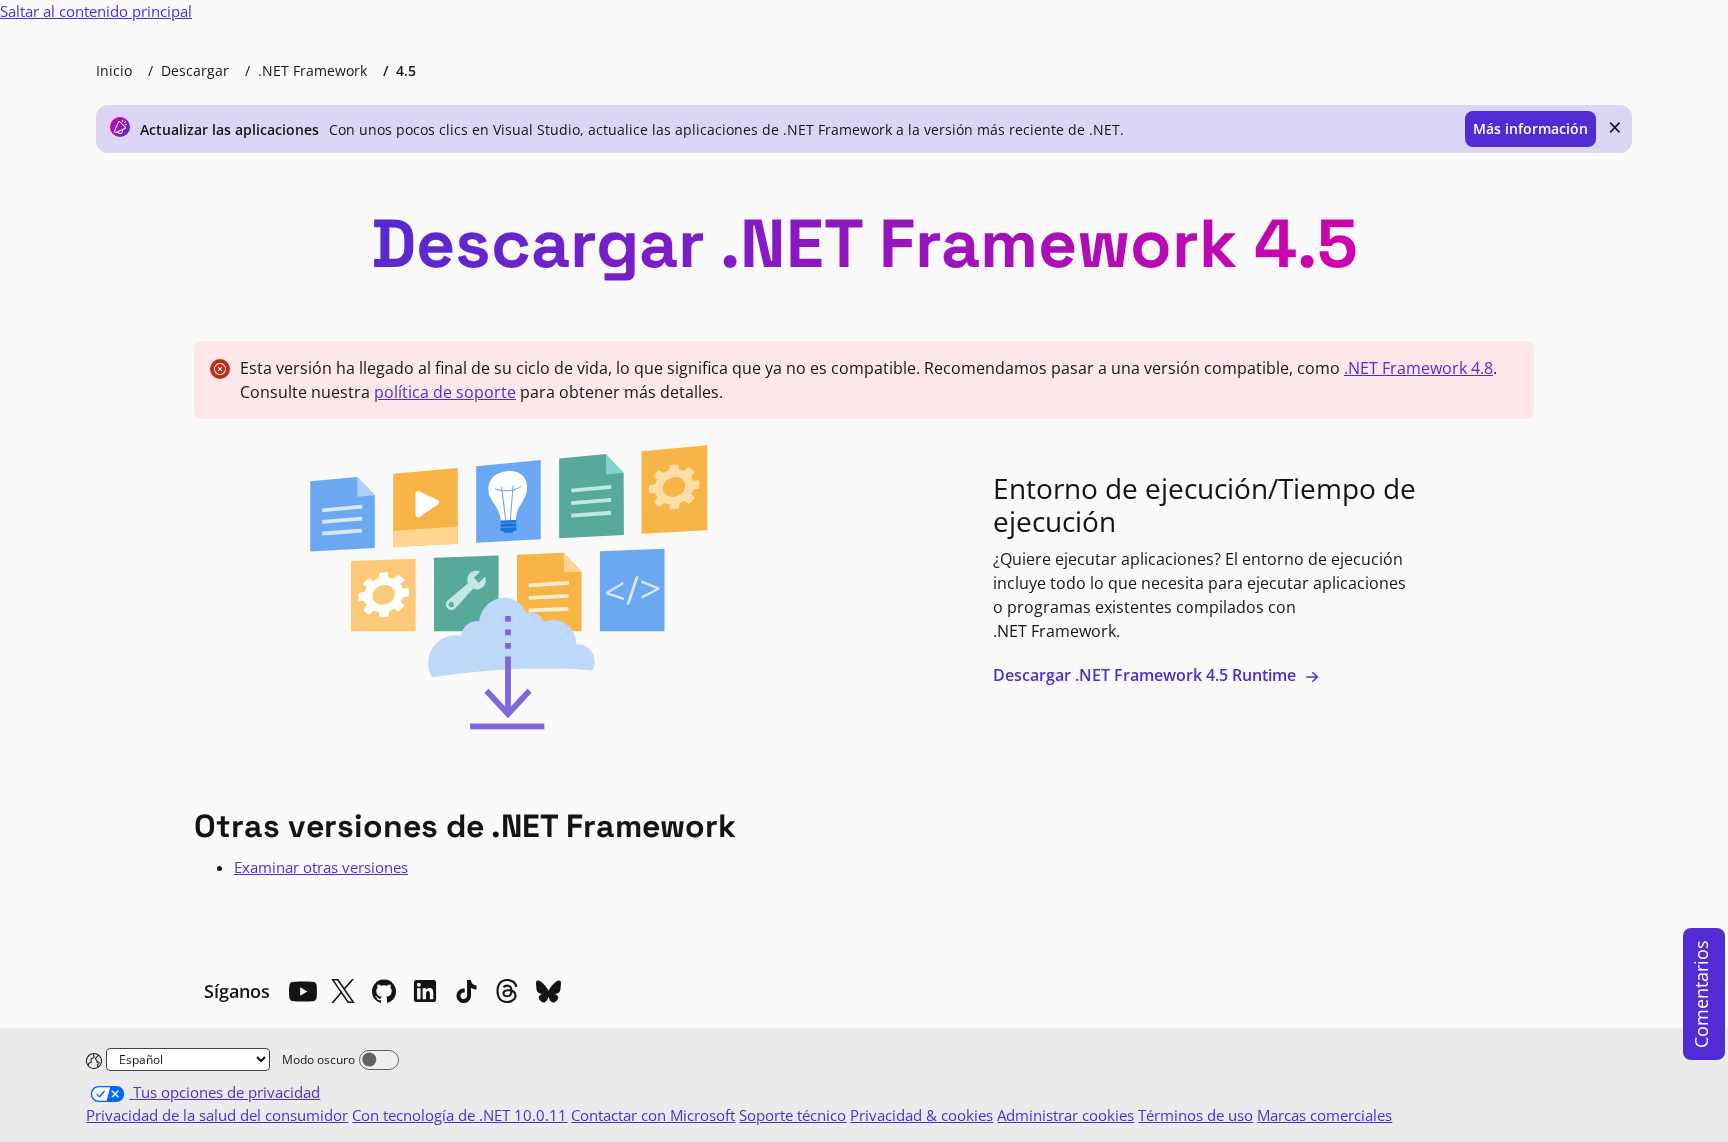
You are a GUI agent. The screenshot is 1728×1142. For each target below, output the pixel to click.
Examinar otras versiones (321, 867)
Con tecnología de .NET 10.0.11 (459, 1115)
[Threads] (507, 991)
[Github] (384, 991)
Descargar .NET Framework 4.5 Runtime (1146, 675)
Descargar (195, 70)
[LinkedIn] (425, 991)
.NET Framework (312, 70)
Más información (1530, 128)
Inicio (114, 70)
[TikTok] (466, 991)
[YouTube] (302, 991)
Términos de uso (1195, 1115)
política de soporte (445, 392)
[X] (343, 991)
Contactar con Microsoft (653, 1115)
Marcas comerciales (1324, 1115)
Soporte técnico (792, 1115)
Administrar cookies (1065, 1115)
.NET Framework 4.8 (1418, 368)
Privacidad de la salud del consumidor (217, 1115)
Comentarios (1701, 994)
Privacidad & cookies (921, 1115)
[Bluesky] (548, 991)
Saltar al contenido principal (96, 11)
